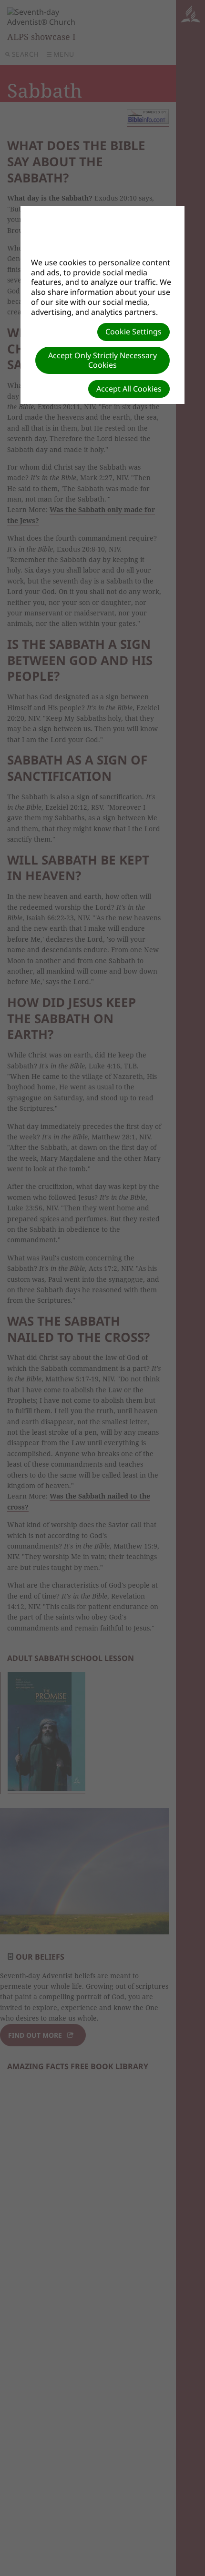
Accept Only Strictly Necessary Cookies (102, 360)
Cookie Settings (133, 332)
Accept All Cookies (129, 389)
